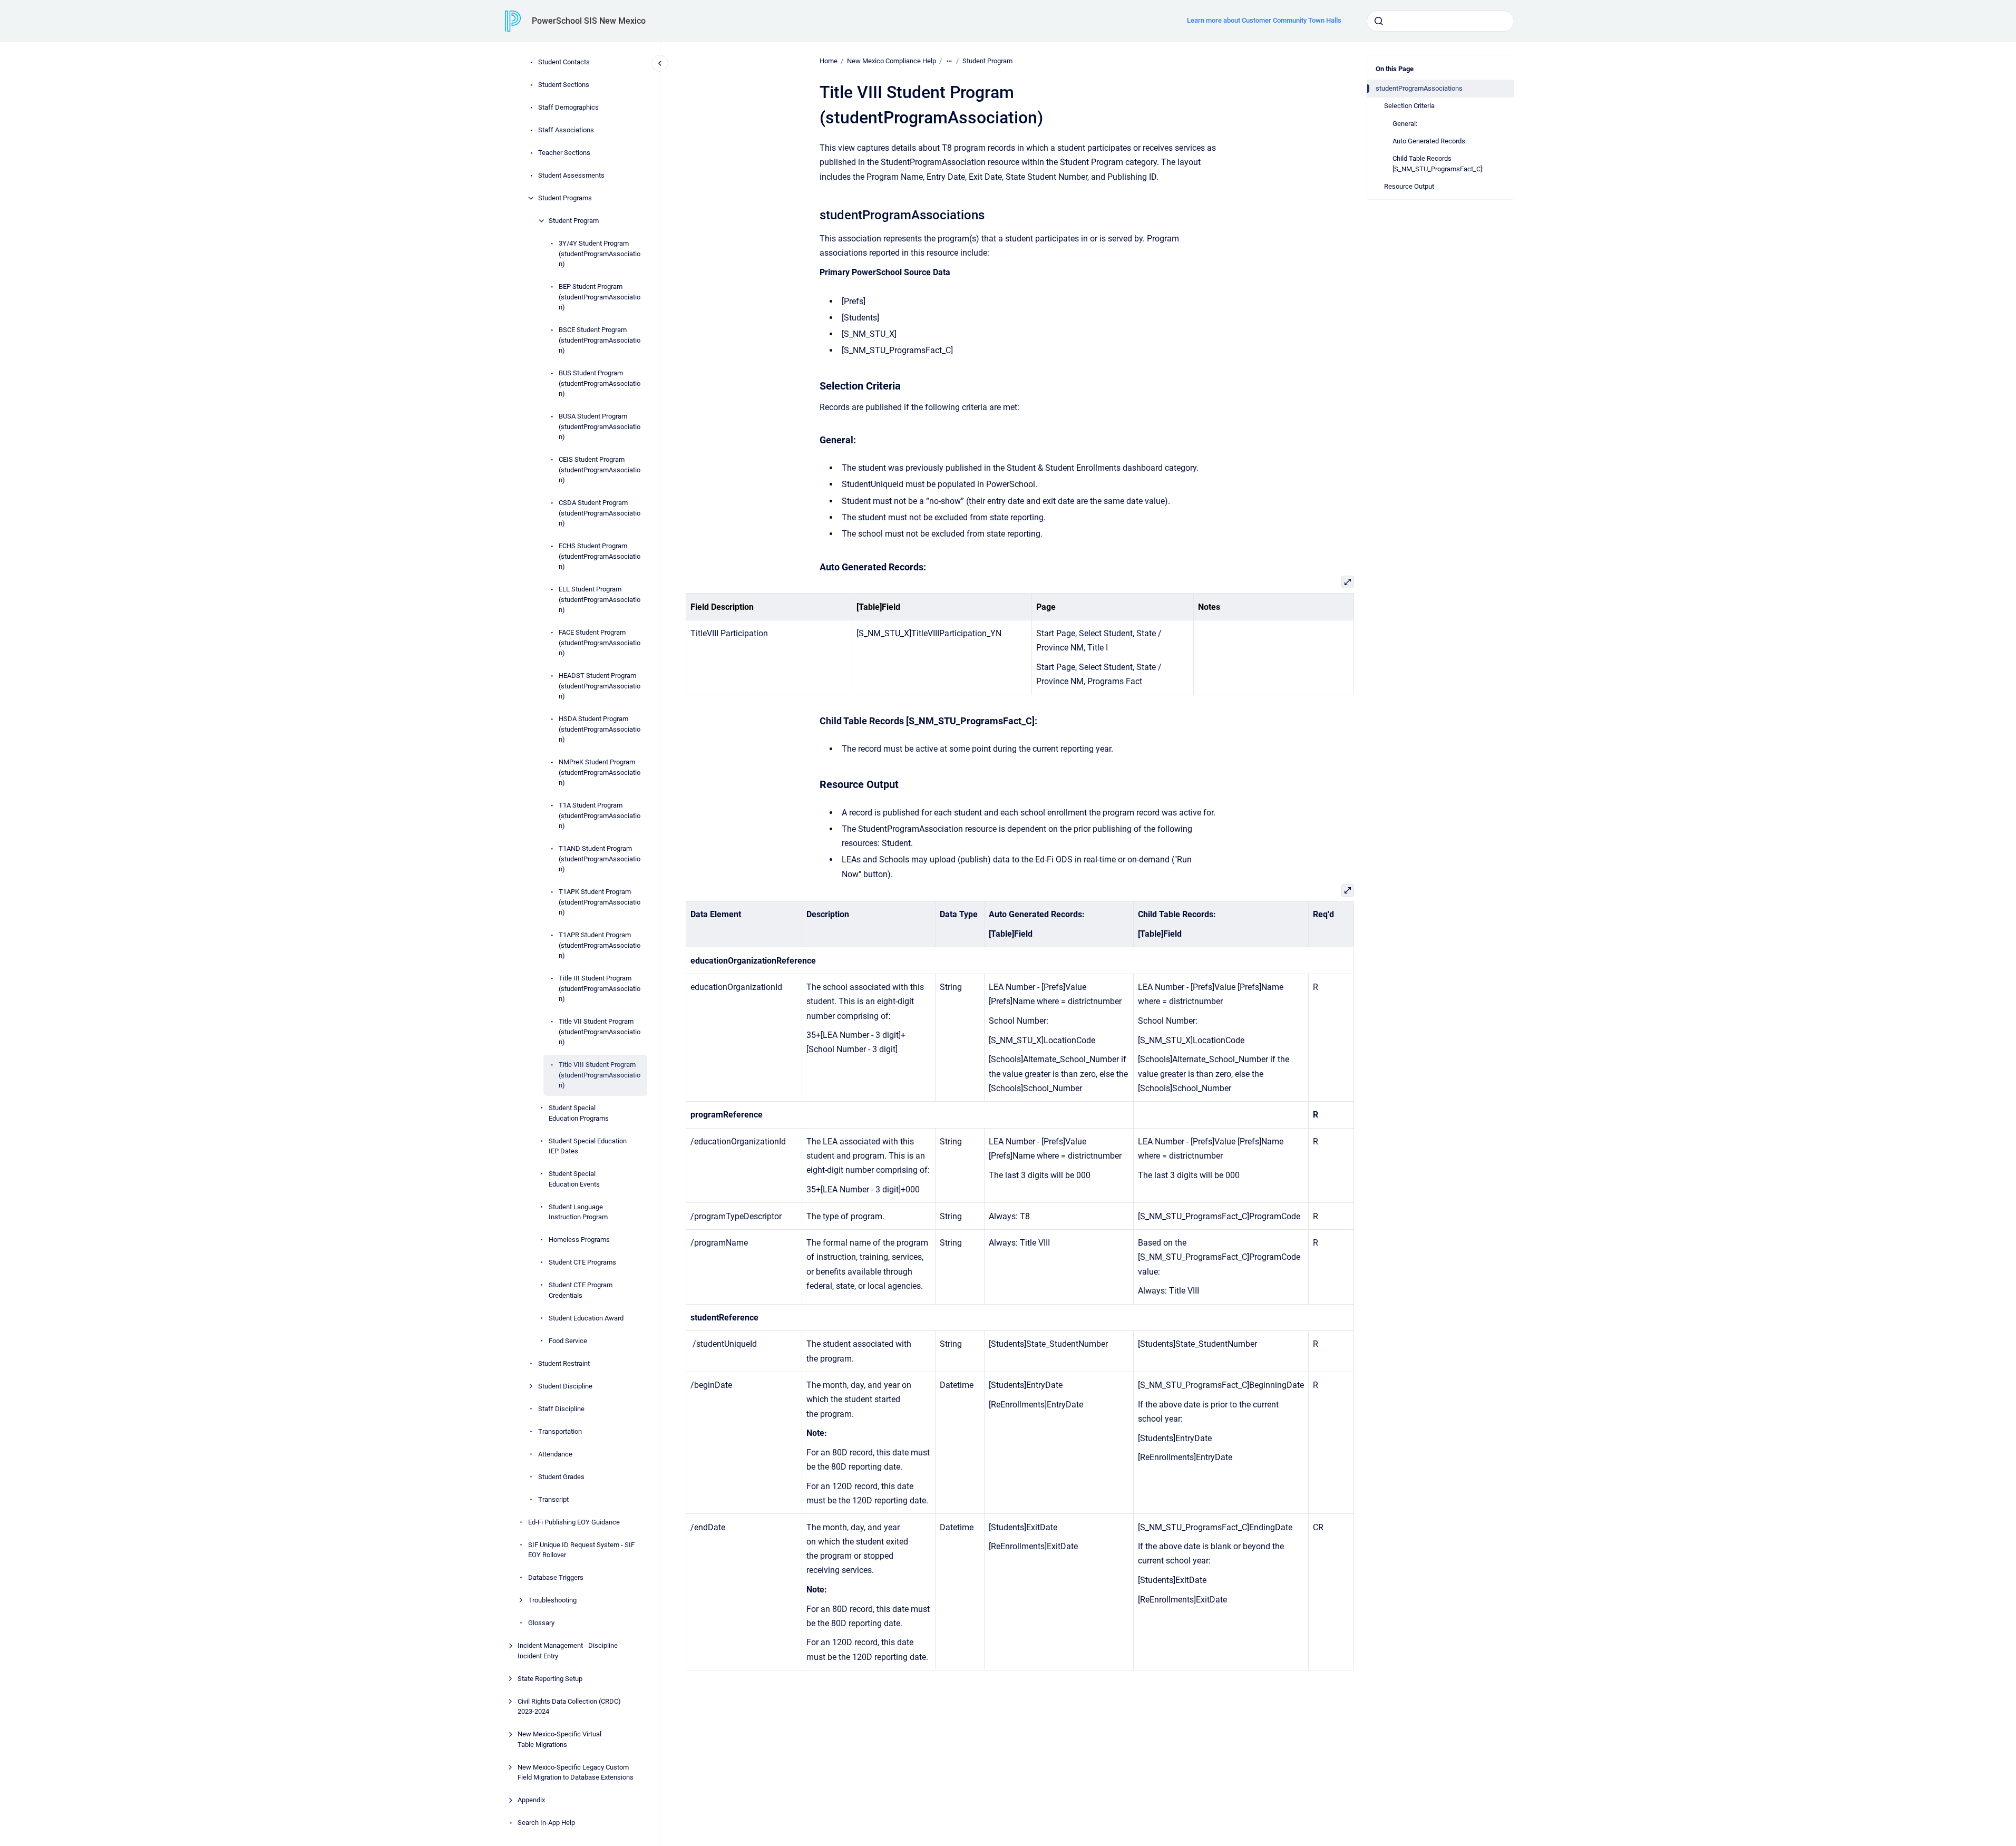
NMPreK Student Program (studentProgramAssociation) (600, 772)
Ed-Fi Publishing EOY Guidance (574, 1522)
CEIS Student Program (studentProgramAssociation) (600, 470)
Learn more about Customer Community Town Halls (1264, 20)
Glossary (541, 1623)
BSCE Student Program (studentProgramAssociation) (600, 340)
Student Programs (565, 198)
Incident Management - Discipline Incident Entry (568, 1651)
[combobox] (1440, 21)
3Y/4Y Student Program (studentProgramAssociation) (600, 254)
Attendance (555, 1454)
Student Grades (561, 1477)
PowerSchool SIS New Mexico (589, 21)
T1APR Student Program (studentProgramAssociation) (600, 945)
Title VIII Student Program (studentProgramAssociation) (600, 1075)
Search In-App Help (546, 1823)
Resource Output (1409, 186)
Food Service (568, 1341)
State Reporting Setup (550, 1679)
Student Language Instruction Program (578, 1212)
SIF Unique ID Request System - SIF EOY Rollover (581, 1550)
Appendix (531, 1800)
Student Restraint (564, 1363)
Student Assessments (571, 175)
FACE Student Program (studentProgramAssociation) (600, 643)
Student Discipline (565, 1386)
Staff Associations (566, 130)
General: (1405, 124)
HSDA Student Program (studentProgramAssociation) (600, 729)
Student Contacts (564, 62)
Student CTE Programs (582, 1262)
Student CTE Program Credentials (581, 1290)
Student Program (574, 221)
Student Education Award (586, 1318)
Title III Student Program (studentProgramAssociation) (600, 988)
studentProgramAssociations (1419, 88)
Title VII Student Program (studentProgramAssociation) (600, 1032)
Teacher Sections (564, 153)
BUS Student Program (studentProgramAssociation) (600, 383)
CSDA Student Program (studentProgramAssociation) (600, 513)
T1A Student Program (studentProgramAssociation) (600, 815)
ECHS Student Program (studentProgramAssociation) (600, 556)
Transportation (560, 1431)
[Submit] (1379, 21)
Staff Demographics (568, 107)
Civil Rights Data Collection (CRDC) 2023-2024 (569, 1707)
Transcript (553, 1499)
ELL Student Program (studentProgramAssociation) (600, 599)
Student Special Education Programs (579, 1113)
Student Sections (564, 85)
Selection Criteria (1409, 106)
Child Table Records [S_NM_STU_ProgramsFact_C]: (1438, 164)
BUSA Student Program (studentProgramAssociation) (600, 426)
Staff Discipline (561, 1409)
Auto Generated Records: (1430, 141)
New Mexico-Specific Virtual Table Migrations (559, 1739)
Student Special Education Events (574, 1179)
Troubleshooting (552, 1600)
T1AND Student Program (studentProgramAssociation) (600, 859)
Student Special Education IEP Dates (588, 1146)
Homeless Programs (579, 1240)
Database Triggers (556, 1577)
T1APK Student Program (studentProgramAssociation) (600, 902)
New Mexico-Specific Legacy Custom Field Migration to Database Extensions (576, 1772)
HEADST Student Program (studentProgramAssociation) (600, 686)
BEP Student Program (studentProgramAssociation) (600, 297)
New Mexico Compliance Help (892, 61)
